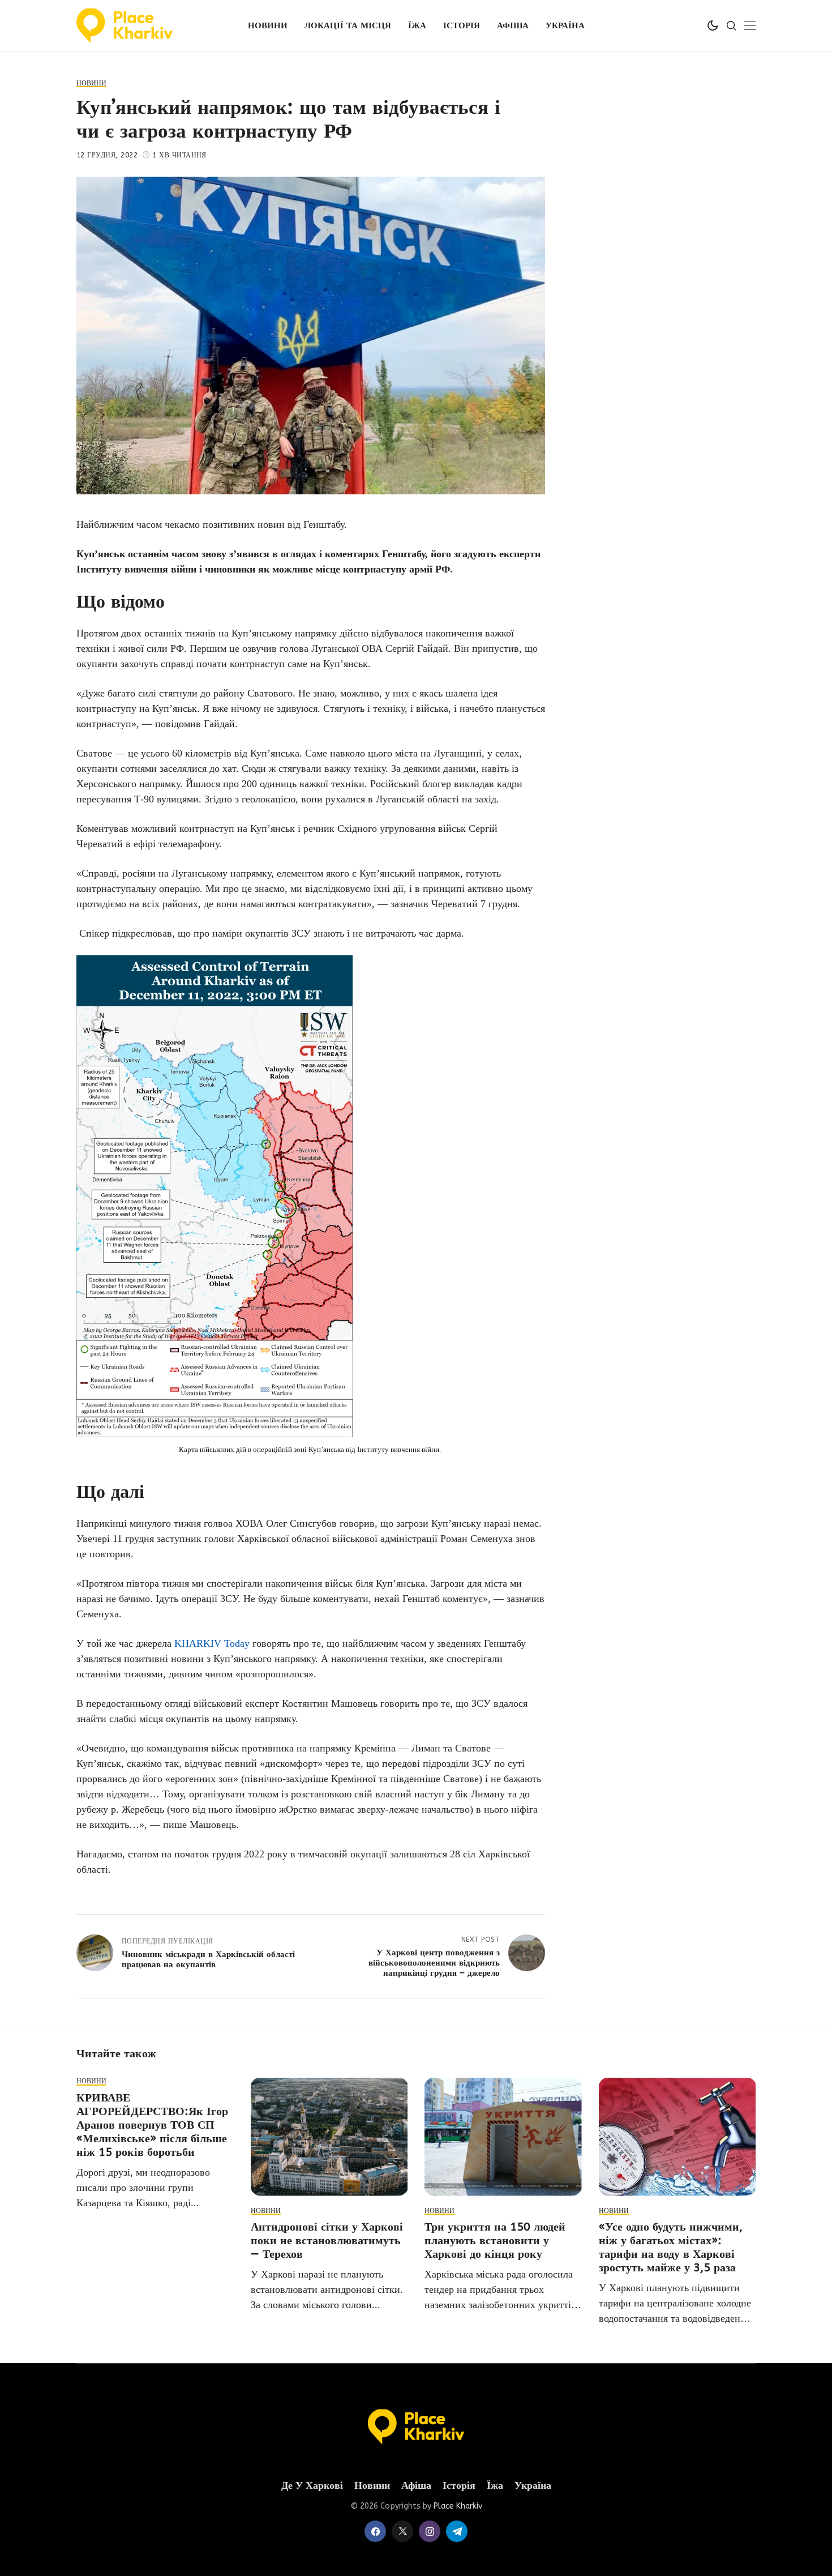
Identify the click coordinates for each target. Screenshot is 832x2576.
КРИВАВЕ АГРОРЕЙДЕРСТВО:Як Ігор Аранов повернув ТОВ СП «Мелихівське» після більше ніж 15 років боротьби (152, 2125)
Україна (533, 2486)
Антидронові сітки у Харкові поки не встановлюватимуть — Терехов (327, 2240)
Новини (372, 2486)
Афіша (416, 2486)
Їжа (495, 2486)
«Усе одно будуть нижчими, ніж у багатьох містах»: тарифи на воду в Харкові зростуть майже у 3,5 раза (671, 2247)
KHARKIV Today (213, 1643)
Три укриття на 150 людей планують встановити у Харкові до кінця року (495, 2240)
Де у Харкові (312, 2486)
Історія (459, 2486)
